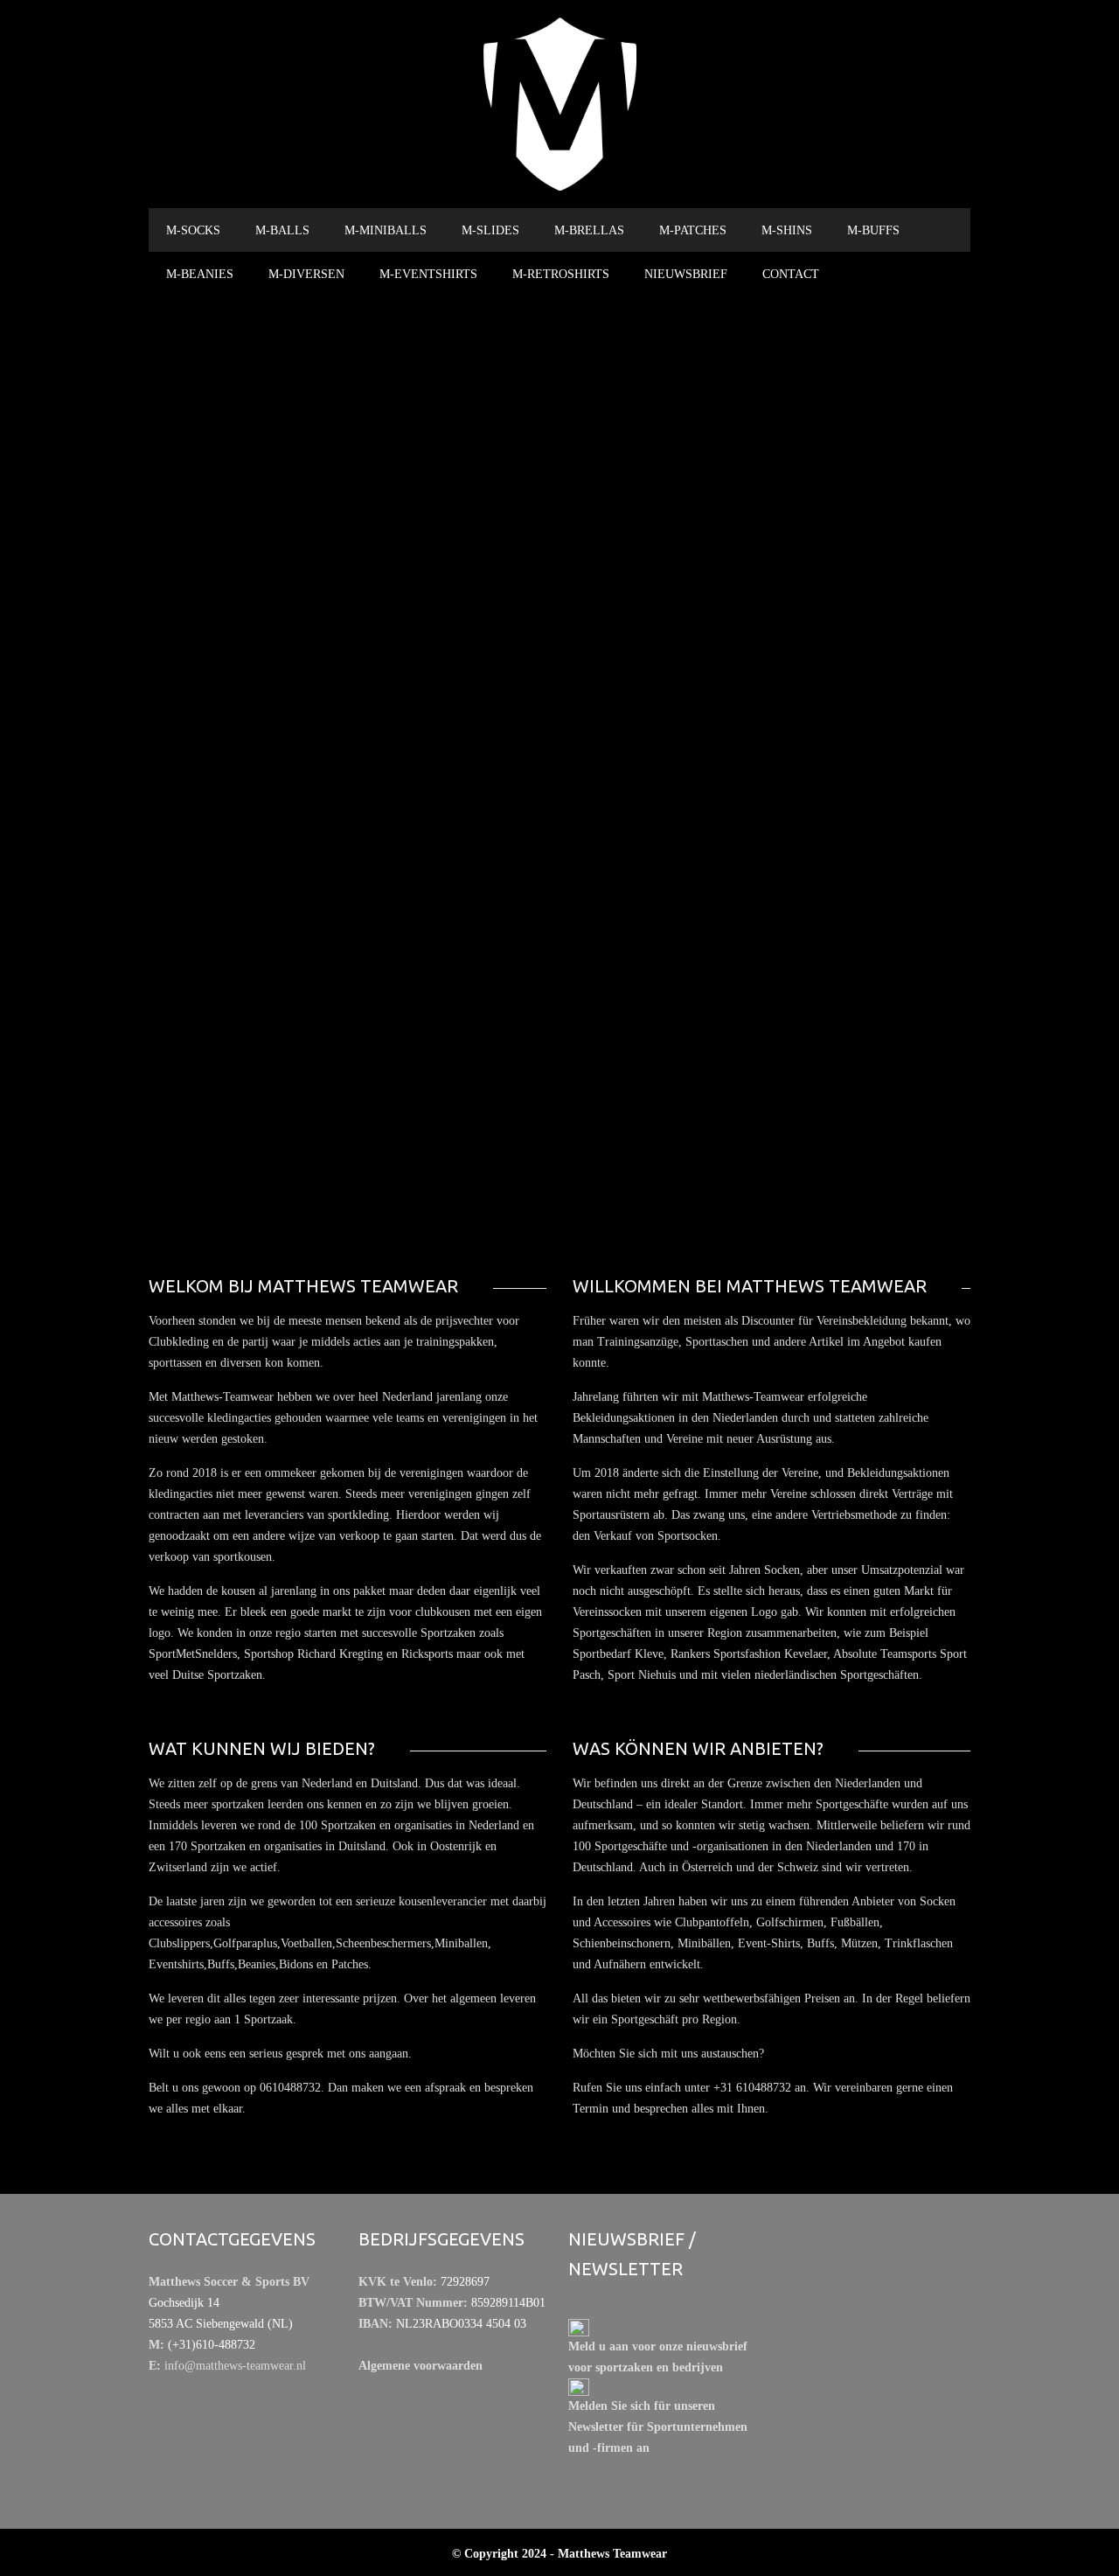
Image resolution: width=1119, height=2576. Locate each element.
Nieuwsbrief (686, 274)
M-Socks (193, 230)
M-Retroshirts (561, 274)
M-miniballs (386, 230)
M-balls (282, 230)
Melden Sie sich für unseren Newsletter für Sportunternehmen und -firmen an (658, 2427)
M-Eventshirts (428, 274)
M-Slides (490, 230)
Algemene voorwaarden (420, 2366)
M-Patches (693, 230)
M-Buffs (873, 230)
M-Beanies (200, 274)
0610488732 (783, 744)
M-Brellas (589, 230)
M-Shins (787, 230)
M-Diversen (306, 274)
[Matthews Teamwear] (559, 104)
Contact (791, 274)
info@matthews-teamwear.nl (792, 765)
